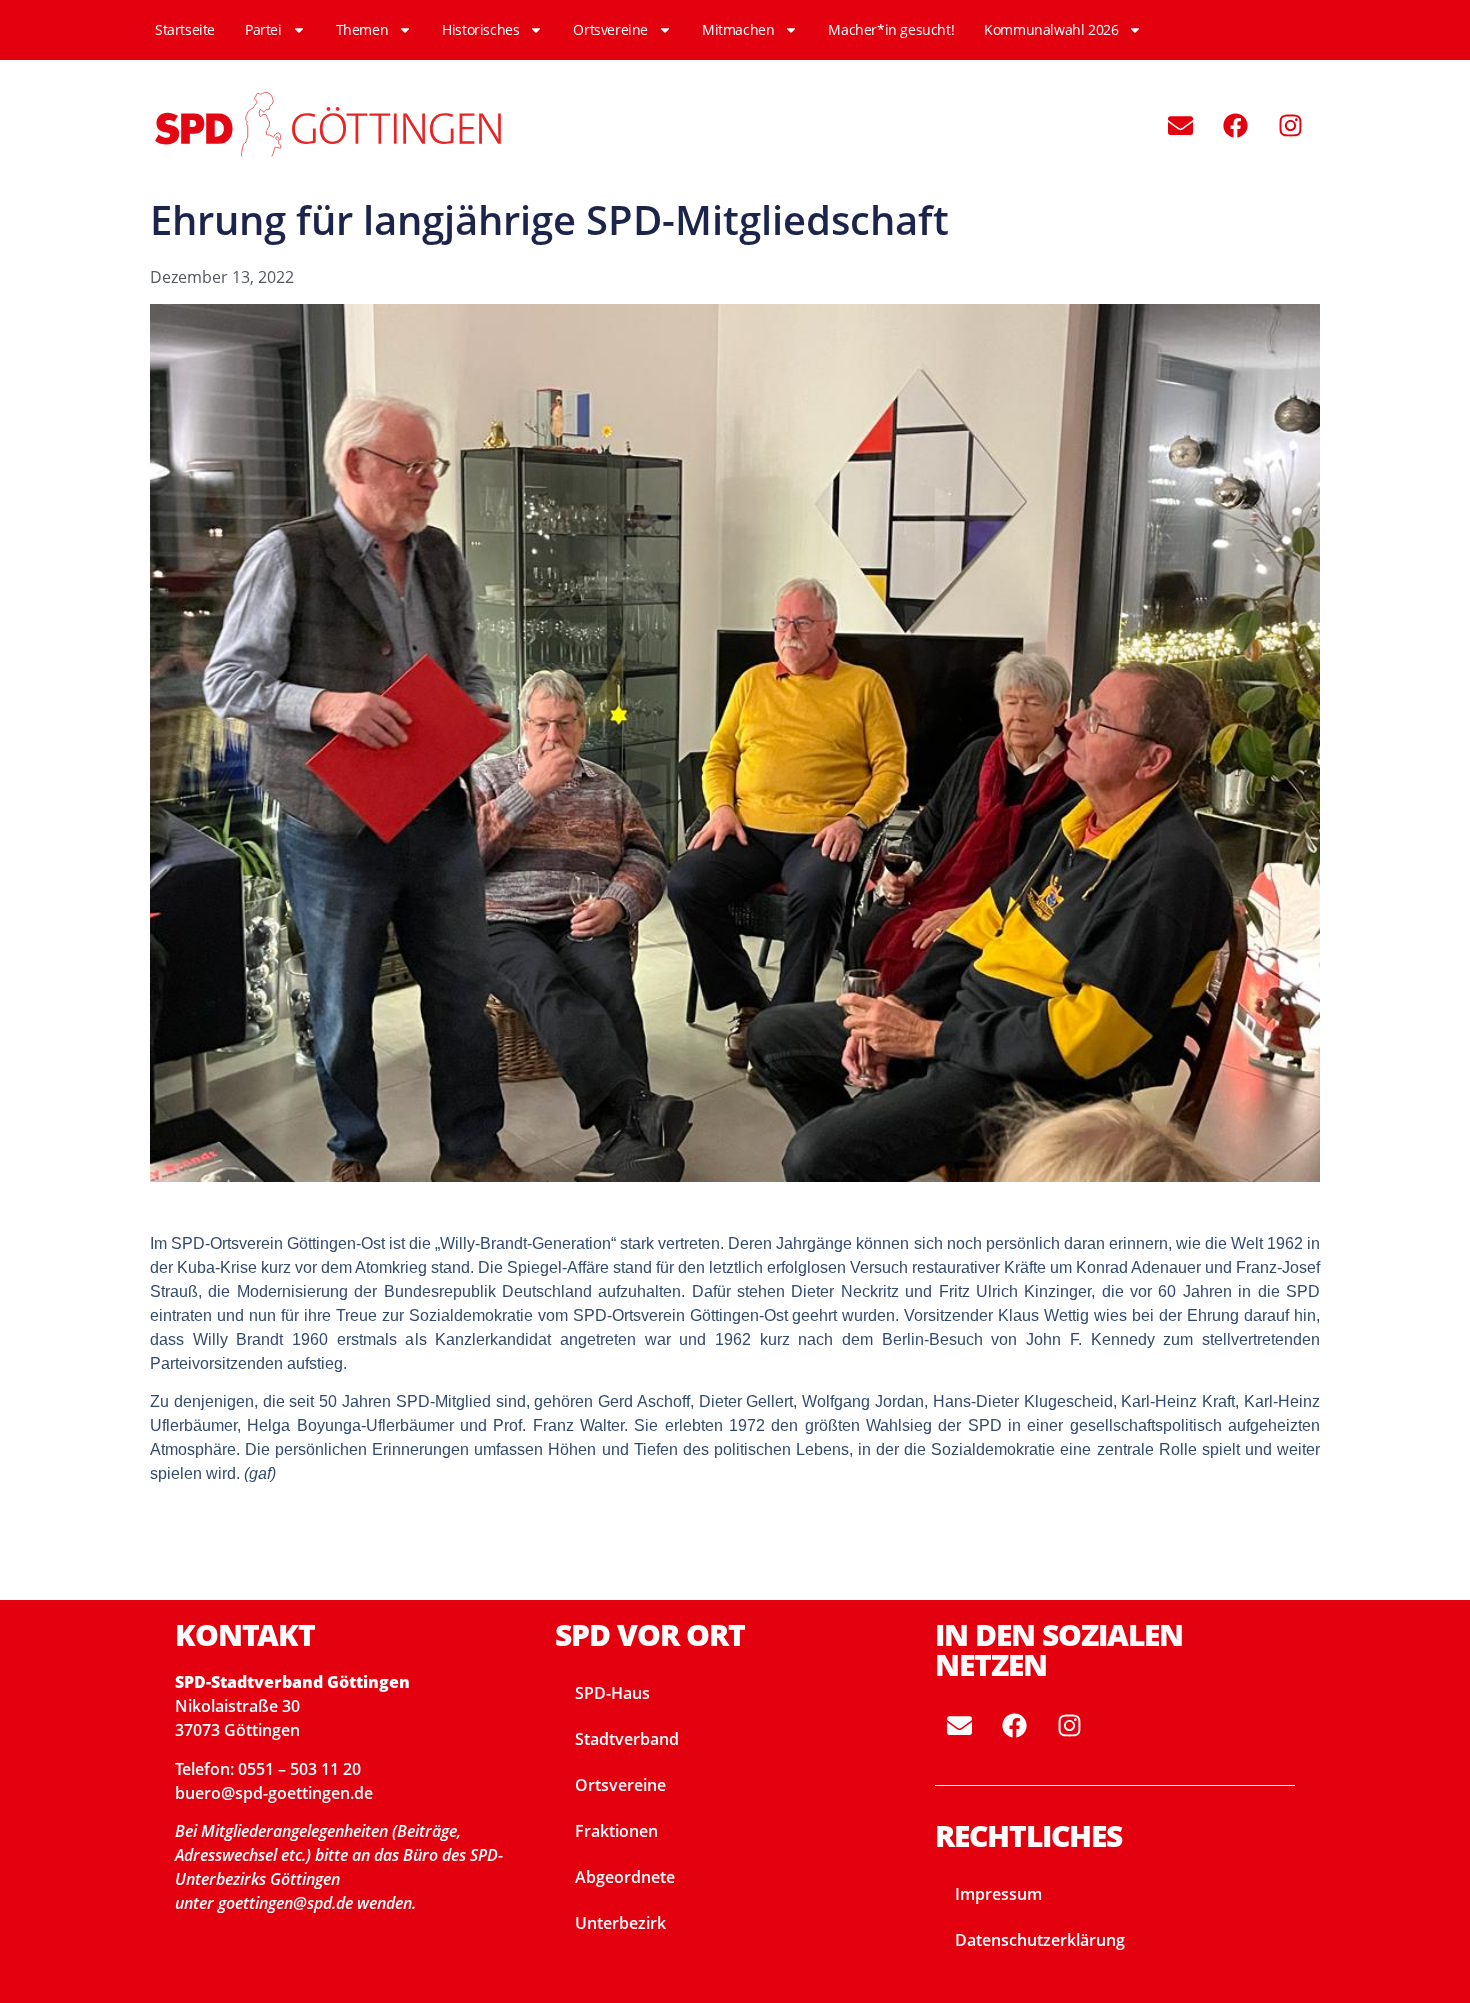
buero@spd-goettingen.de (274, 1793)
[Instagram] (1290, 125)
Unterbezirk (620, 1923)
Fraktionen (616, 1831)
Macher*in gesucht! (891, 29)
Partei (263, 29)
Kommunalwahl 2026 (1051, 29)
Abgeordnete (625, 1877)
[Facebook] (1235, 125)
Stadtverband (627, 1739)
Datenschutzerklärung (1040, 1940)
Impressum (998, 1894)
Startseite (185, 29)
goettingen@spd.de (287, 1903)
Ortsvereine (610, 29)
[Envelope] (1180, 125)
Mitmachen (738, 29)
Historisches (480, 29)
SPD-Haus (612, 1693)
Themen (362, 29)
